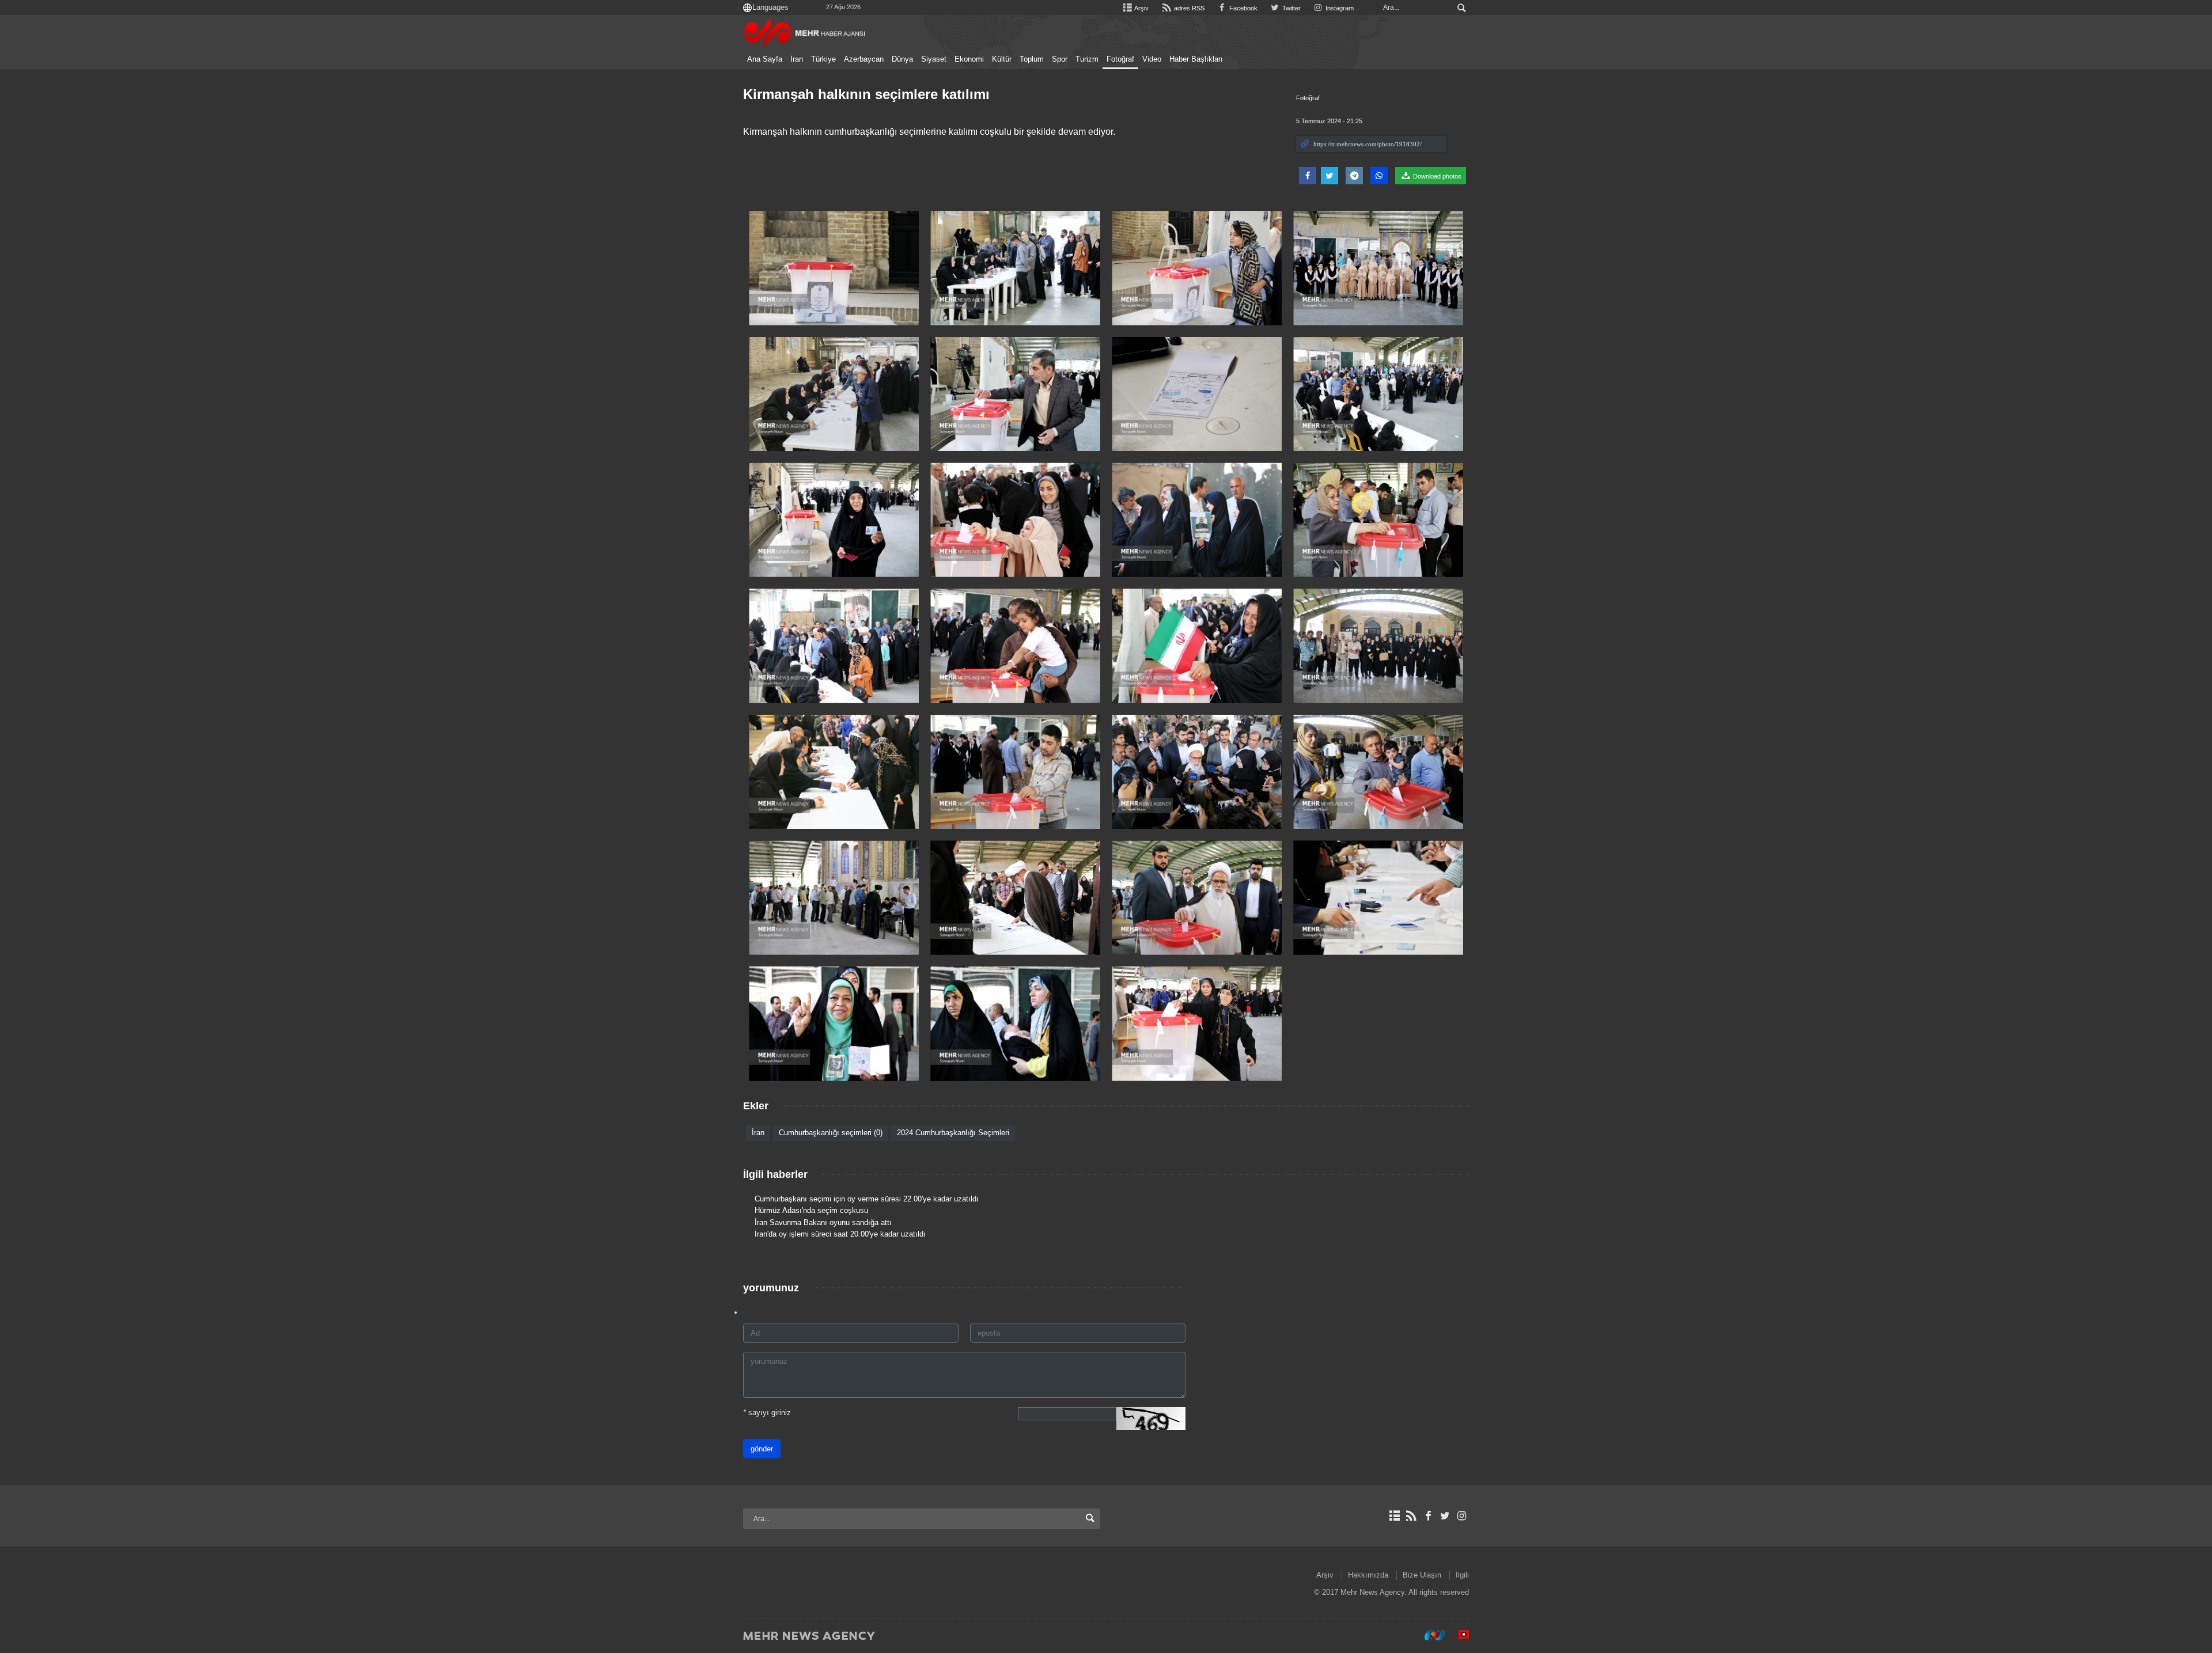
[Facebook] (1428, 1516)
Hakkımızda (1368, 1575)
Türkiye (823, 59)
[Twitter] (1445, 1516)
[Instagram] (1462, 1516)
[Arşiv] (1394, 1516)
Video (1152, 59)
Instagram (1339, 8)
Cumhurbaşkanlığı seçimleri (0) (831, 1133)
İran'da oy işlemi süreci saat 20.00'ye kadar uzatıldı (840, 1234)
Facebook (1243, 8)
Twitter (1291, 8)
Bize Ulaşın (1422, 1575)
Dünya (902, 59)
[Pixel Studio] (1458, 1635)
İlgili (1462, 1575)
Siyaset (934, 59)
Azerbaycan (864, 59)
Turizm (1087, 59)
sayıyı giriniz (767, 1413)
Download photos (1436, 176)
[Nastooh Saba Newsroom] (1429, 1635)
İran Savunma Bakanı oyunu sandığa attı (823, 1222)
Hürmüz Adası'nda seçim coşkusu (811, 1210)
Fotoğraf (1120, 59)
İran (797, 59)
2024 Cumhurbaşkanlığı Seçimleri (953, 1133)
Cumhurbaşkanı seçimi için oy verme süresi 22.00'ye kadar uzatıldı (867, 1199)
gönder (762, 1449)
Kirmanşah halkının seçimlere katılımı (866, 94)
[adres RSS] (1411, 1516)
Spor (1060, 59)
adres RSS (1188, 8)
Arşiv (1141, 8)
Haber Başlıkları (1196, 59)
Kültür (1002, 59)
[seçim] (834, 268)
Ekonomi (969, 59)
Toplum (1032, 59)
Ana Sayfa (765, 59)
